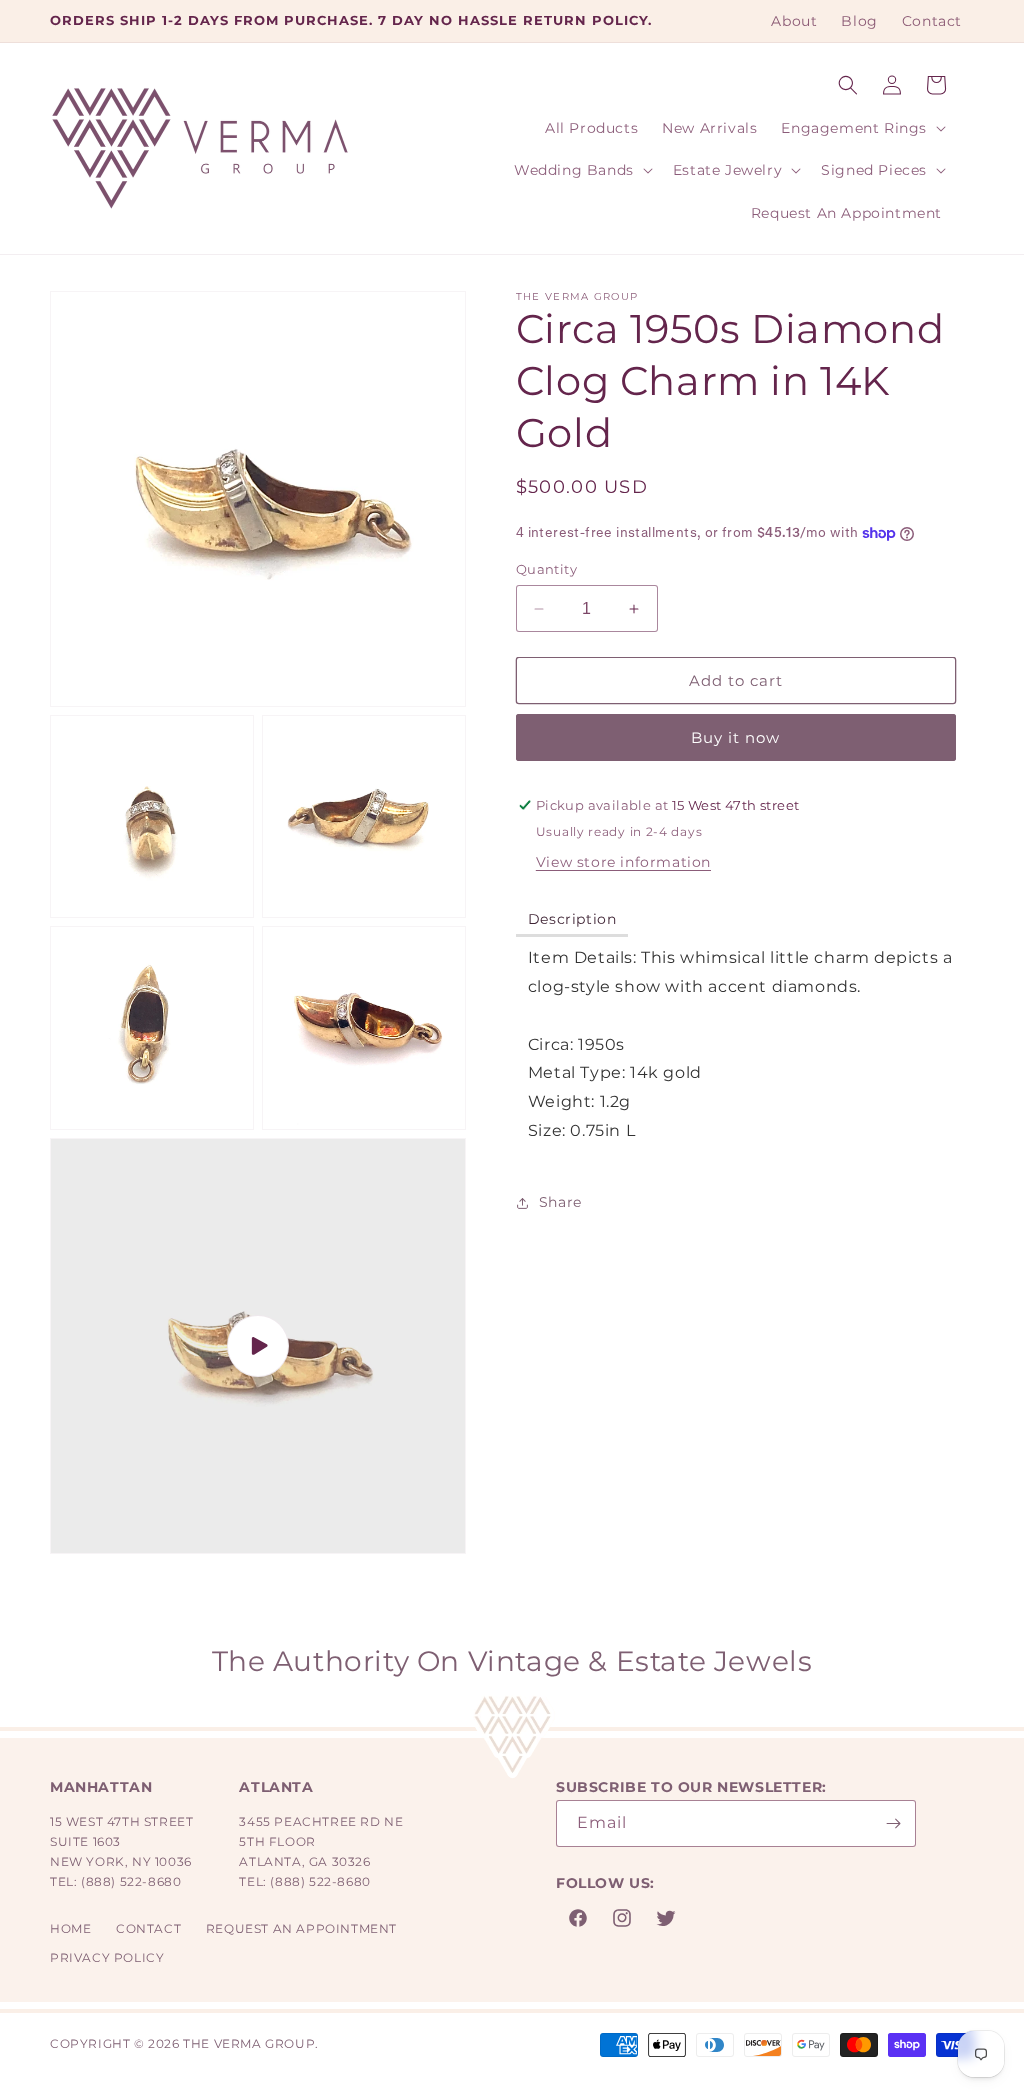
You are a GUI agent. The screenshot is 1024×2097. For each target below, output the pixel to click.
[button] (848, 85)
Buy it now (735, 737)
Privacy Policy (107, 1957)
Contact (148, 1928)
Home (70, 1928)
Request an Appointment (301, 1928)
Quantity (546, 569)
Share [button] (560, 1202)
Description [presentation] (572, 919)
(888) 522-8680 (131, 1881)
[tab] (572, 920)
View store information (623, 862)
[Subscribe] (893, 1823)
